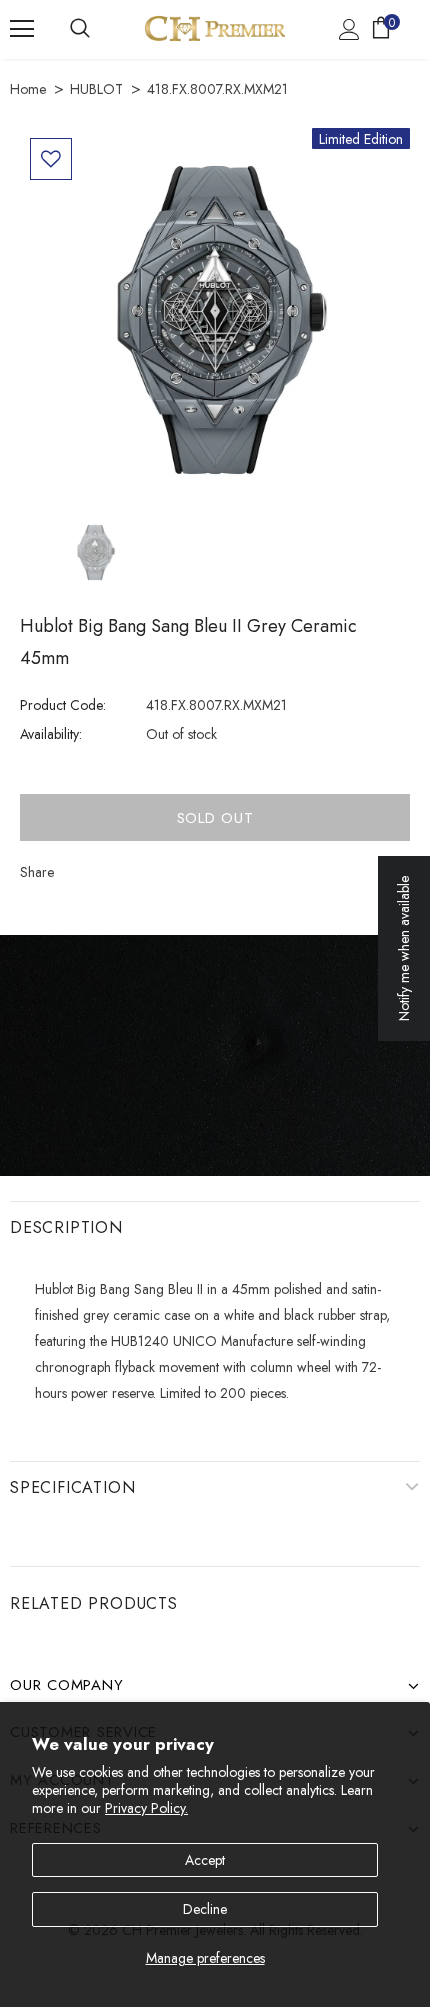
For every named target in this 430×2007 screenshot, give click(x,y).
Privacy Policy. (146, 1808)
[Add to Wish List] (51, 159)
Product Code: (63, 705)
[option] (215, 323)
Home (28, 89)
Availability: (51, 734)
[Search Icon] (80, 29)
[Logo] (215, 28)
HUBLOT (96, 89)
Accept (205, 1860)
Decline (205, 1909)
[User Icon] (349, 29)
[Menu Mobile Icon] (22, 29)
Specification (72, 1487)
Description (66, 1227)
